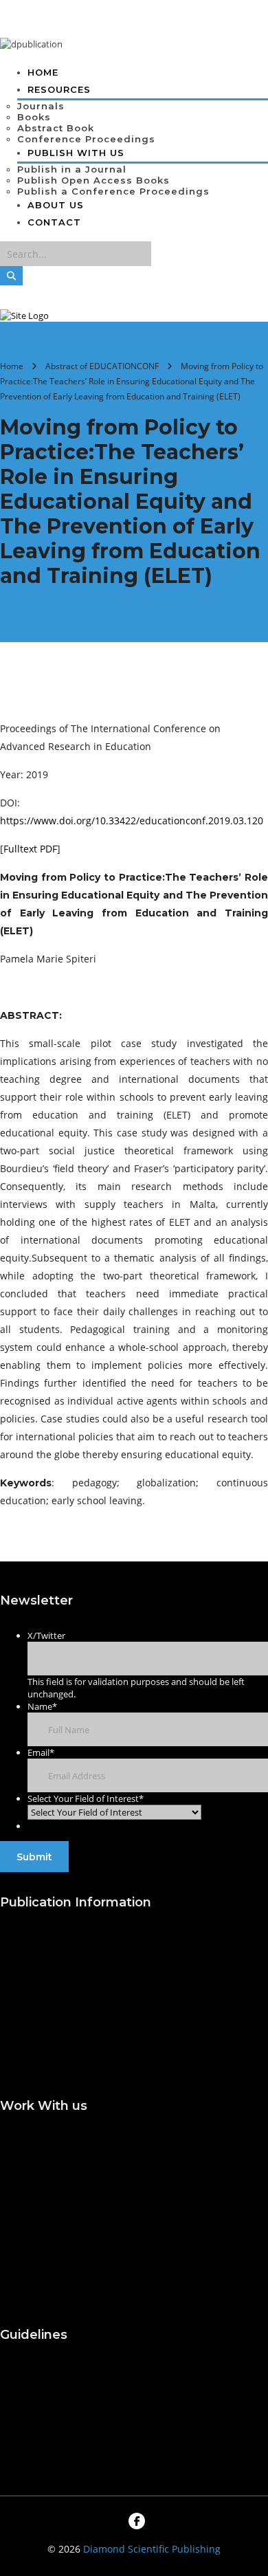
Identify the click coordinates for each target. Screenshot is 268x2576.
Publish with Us (37, 1936)
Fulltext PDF (30, 849)
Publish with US (76, 153)
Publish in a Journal (72, 169)
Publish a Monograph (51, 2015)
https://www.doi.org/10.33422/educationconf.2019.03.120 (132, 821)
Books (34, 117)
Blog (11, 2394)
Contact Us (25, 2421)
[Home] (24, 316)
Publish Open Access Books (93, 180)
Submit (34, 1857)
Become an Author (44, 2178)
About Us (56, 205)
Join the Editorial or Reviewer (45, 2146)
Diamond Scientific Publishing (152, 2549)
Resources (59, 89)
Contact (54, 222)
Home (43, 72)
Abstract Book (56, 128)
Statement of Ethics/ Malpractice (47, 2251)
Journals (41, 106)
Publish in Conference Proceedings (52, 2049)
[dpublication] (31, 44)
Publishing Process (44, 1962)
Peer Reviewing (36, 2284)
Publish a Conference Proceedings (113, 191)
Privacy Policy (33, 2448)
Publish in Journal (42, 1989)
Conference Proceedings (86, 139)
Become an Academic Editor (51, 2212)
